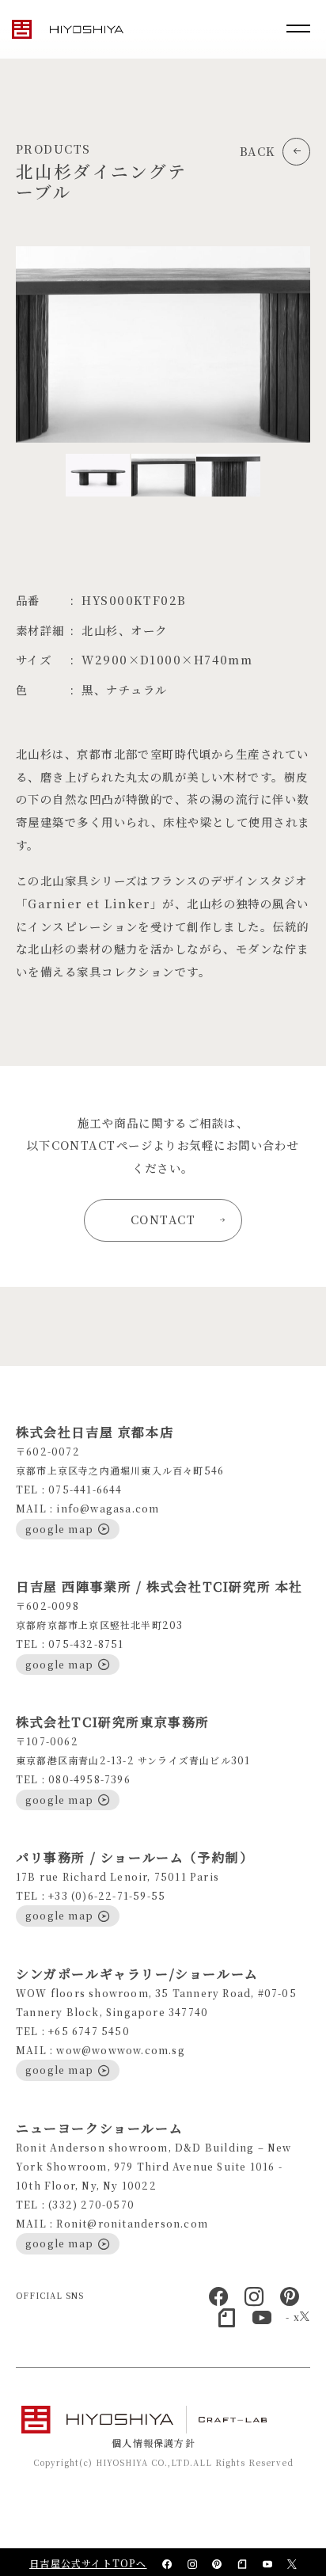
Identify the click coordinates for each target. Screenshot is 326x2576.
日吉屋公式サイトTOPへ (88, 2563)
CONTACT (163, 1219)
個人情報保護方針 (154, 2443)
